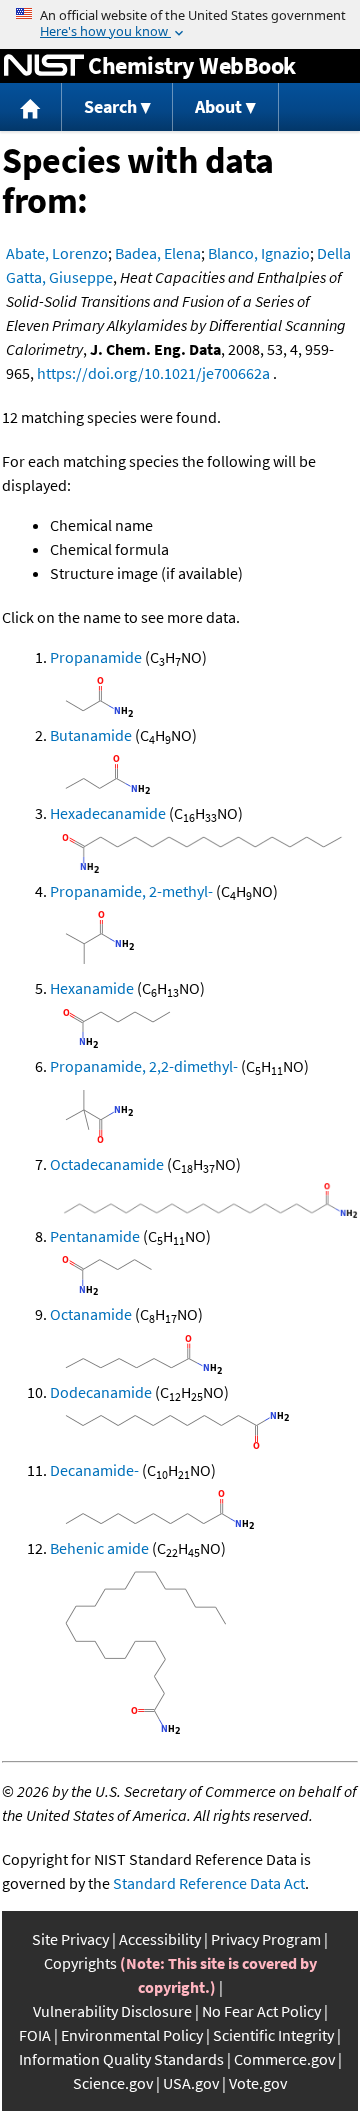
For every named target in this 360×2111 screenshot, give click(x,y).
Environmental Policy (132, 2035)
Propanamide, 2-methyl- (131, 891)
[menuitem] (31, 107)
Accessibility (160, 1939)
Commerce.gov (284, 2059)
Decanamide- (94, 1470)
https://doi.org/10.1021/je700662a (153, 373)
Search (110, 106)
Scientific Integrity (273, 2035)
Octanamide (91, 1314)
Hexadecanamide (108, 813)
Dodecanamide (101, 1392)
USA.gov (191, 2083)
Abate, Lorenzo (57, 253)
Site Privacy (70, 1939)
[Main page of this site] (31, 107)
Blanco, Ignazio (259, 253)
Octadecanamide (107, 1164)
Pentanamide (95, 1236)
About (218, 106)
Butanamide (91, 735)
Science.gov (113, 2083)
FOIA (35, 2035)
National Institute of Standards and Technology (44, 66)
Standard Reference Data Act (209, 1883)
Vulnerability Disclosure (112, 2011)
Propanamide (96, 657)
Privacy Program (266, 1939)
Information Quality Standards (121, 2059)
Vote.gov (258, 2083)
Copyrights (80, 1963)
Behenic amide (99, 1548)
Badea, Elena (158, 253)
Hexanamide (92, 988)
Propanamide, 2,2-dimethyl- (144, 1066)
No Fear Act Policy (261, 2011)
